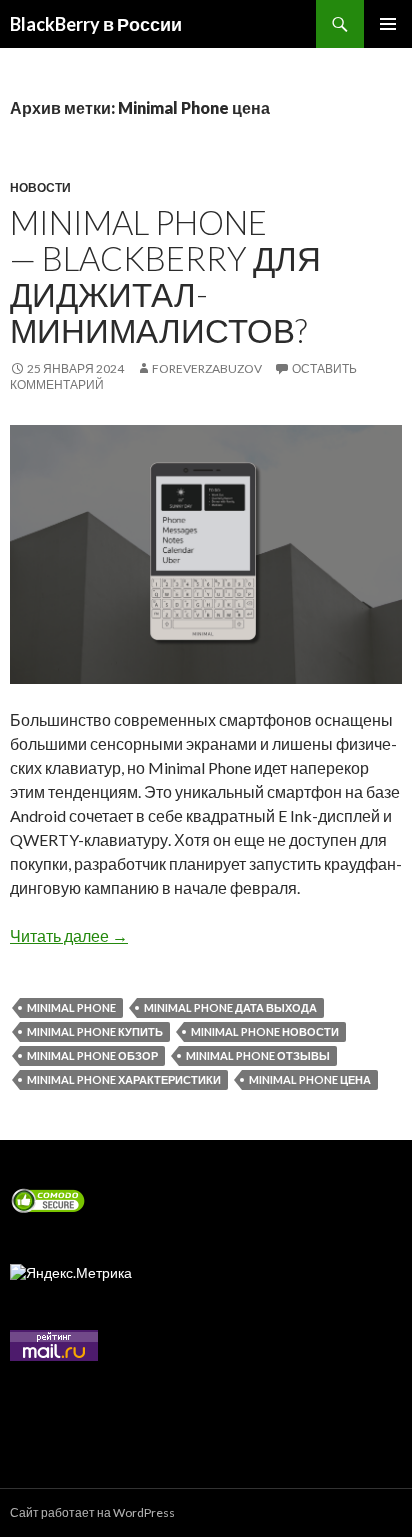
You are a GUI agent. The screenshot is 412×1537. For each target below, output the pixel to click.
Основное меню (388, 24)
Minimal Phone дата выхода (230, 1007)
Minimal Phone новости (265, 1031)
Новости (40, 187)
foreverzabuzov (207, 368)
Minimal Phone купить (95, 1031)
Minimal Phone (71, 1007)
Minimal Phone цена (310, 1079)
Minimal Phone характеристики (124, 1079)
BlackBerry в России (96, 24)
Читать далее (69, 935)
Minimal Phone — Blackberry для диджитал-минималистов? (165, 276)
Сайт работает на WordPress (92, 1512)
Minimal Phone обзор (92, 1055)
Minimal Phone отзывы (258, 1055)
